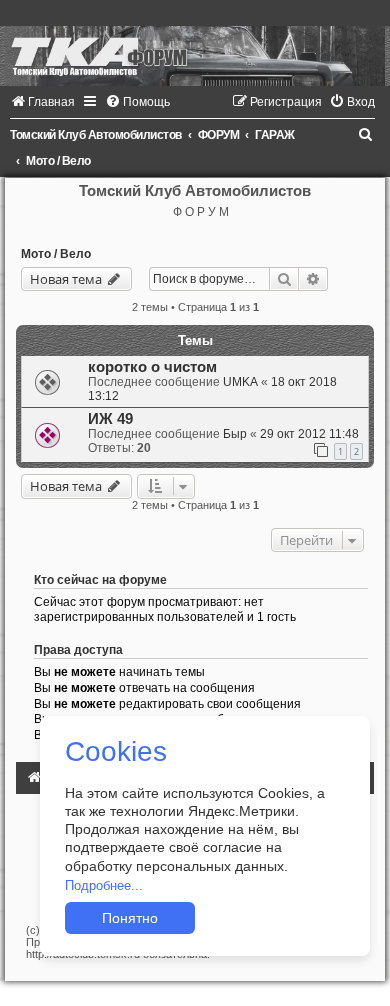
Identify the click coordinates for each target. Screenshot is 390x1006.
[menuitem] (42, 102)
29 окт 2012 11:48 (309, 434)
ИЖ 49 (110, 419)
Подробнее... (104, 885)
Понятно (130, 918)
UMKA (240, 382)
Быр (235, 434)
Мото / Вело (56, 254)
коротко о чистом (152, 367)
